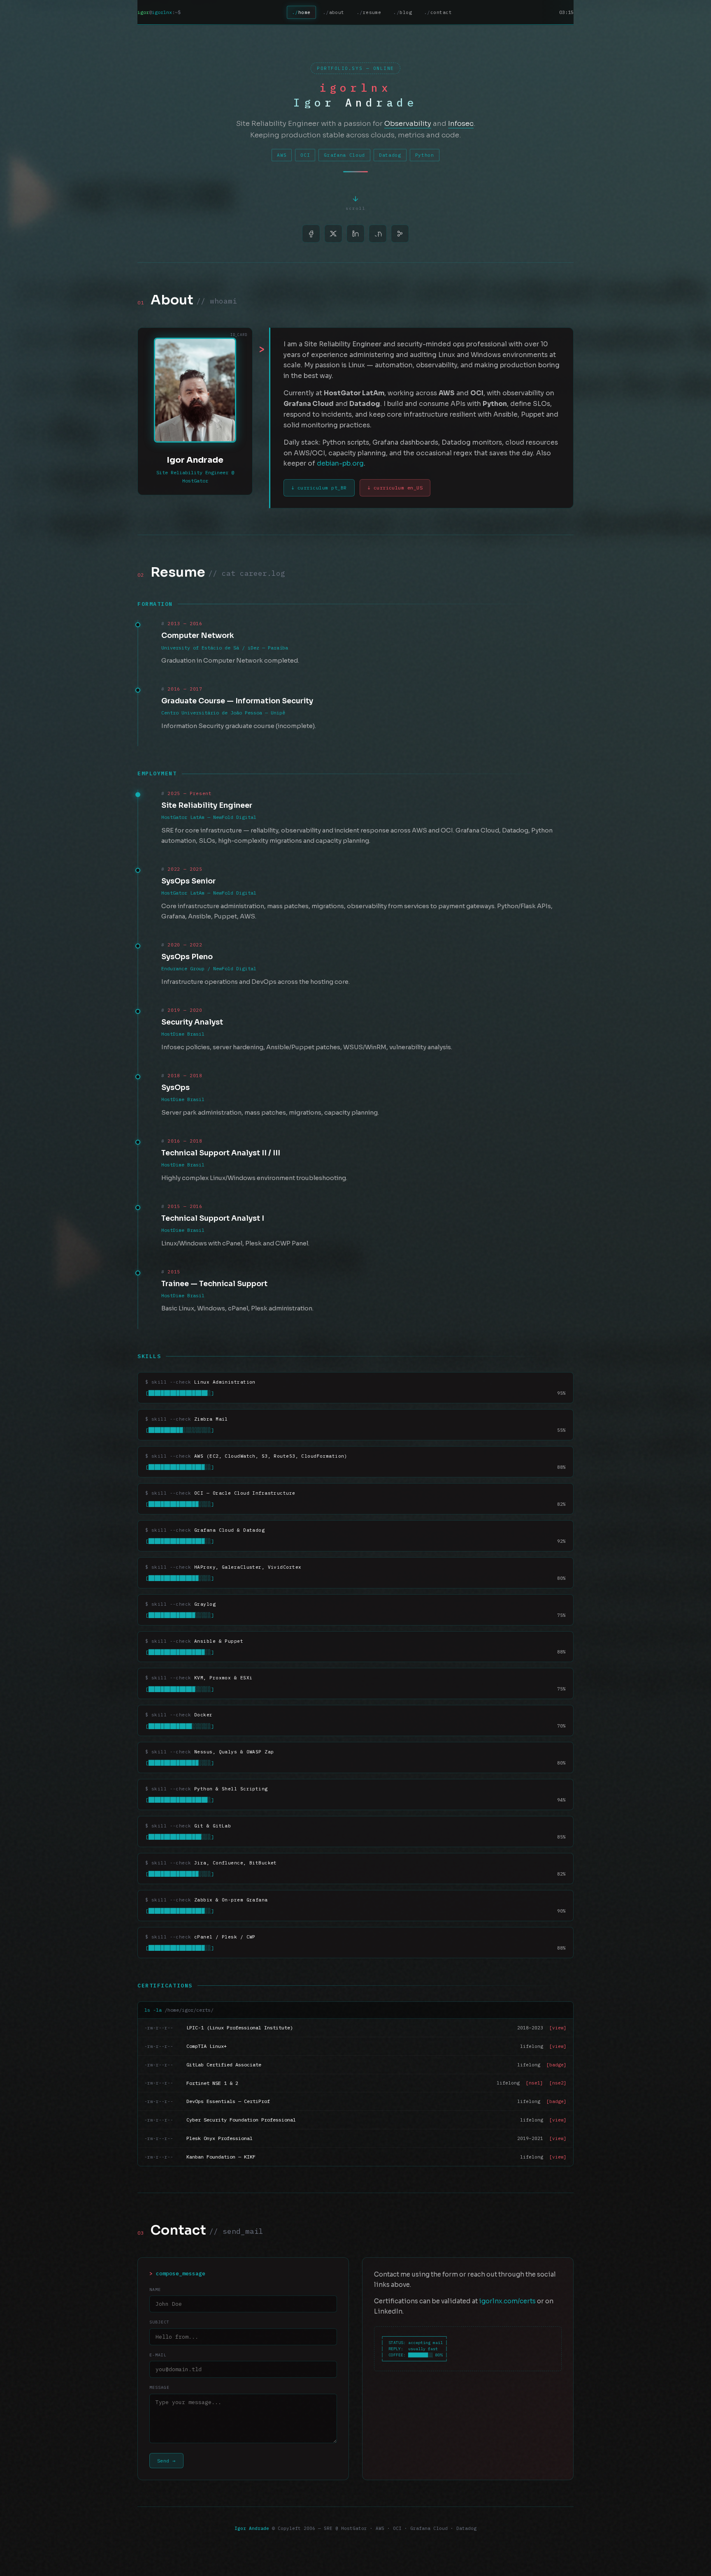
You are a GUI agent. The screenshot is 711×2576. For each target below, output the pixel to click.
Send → (166, 2461)
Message (159, 2387)
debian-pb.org (340, 464)
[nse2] (558, 2083)
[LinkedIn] (355, 234)
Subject (159, 2322)
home (304, 12)
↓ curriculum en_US (395, 488)
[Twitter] (333, 234)
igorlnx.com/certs (507, 2301)
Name (155, 2290)
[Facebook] (311, 234)
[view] (558, 2028)
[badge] (556, 2065)
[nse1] (534, 2083)
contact (441, 12)
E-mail (158, 2355)
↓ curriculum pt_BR (319, 488)
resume (372, 12)
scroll (355, 208)
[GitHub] (378, 234)
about (337, 12)
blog (406, 12)
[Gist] (400, 234)
